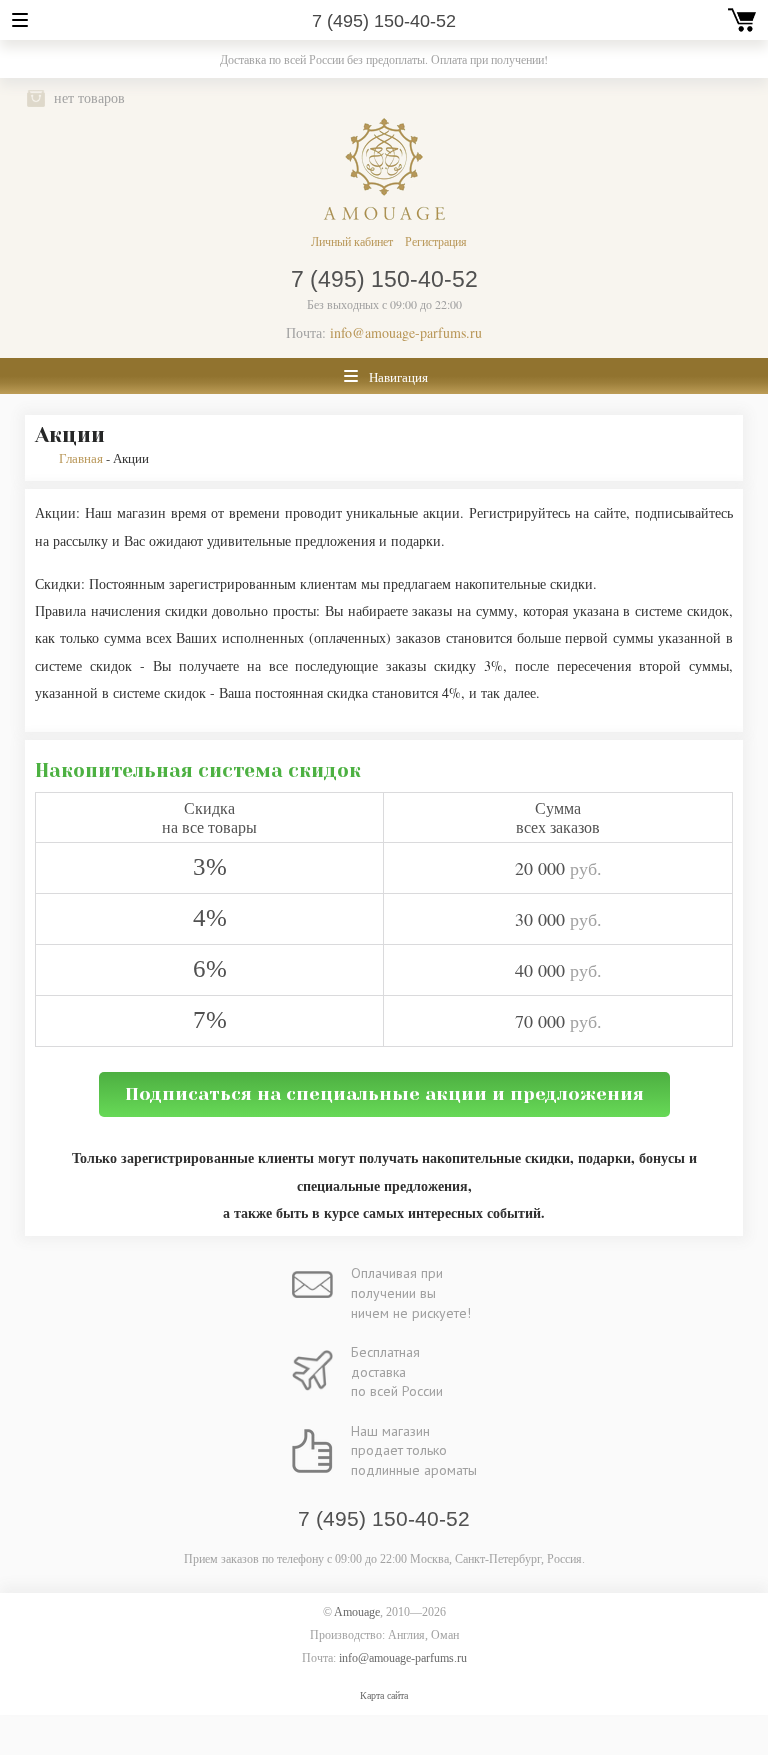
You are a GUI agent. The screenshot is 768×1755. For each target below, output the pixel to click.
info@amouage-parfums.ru (406, 332)
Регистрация (436, 241)
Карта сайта (384, 1695)
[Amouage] (384, 169)
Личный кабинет (352, 241)
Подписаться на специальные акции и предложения (384, 1094)
